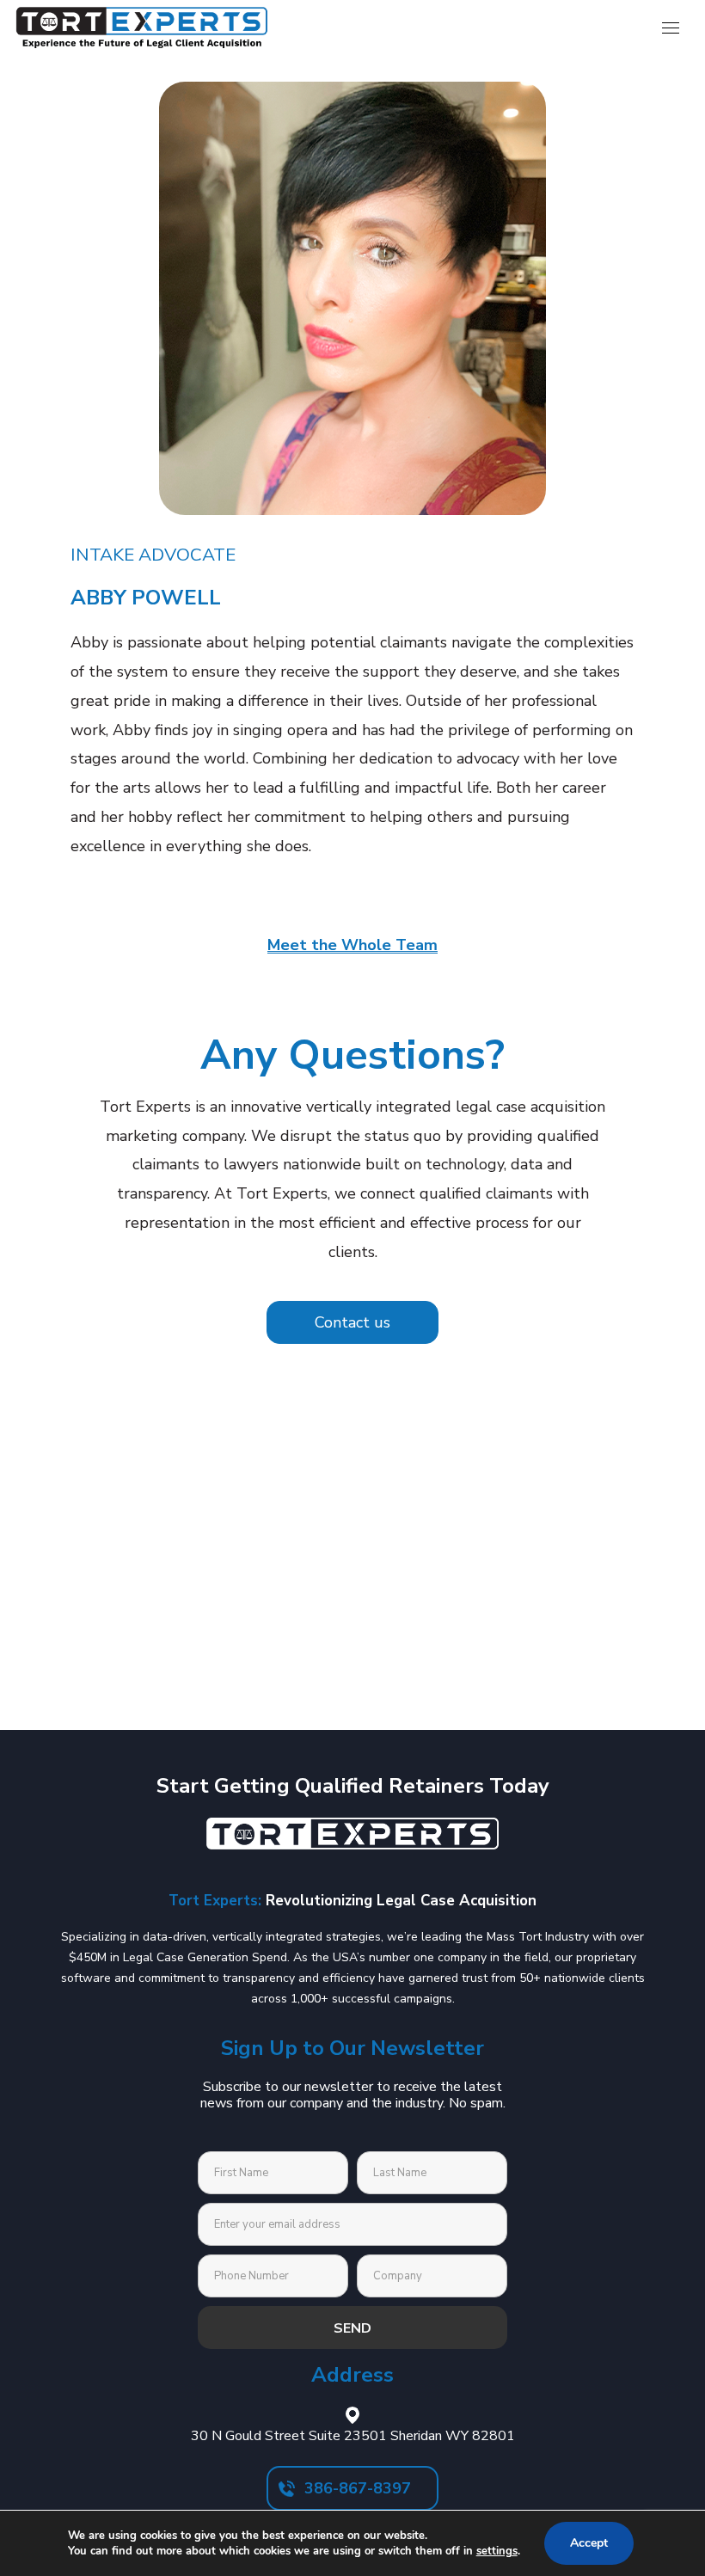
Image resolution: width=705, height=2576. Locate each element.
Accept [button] (589, 2543)
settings (497, 2551)
